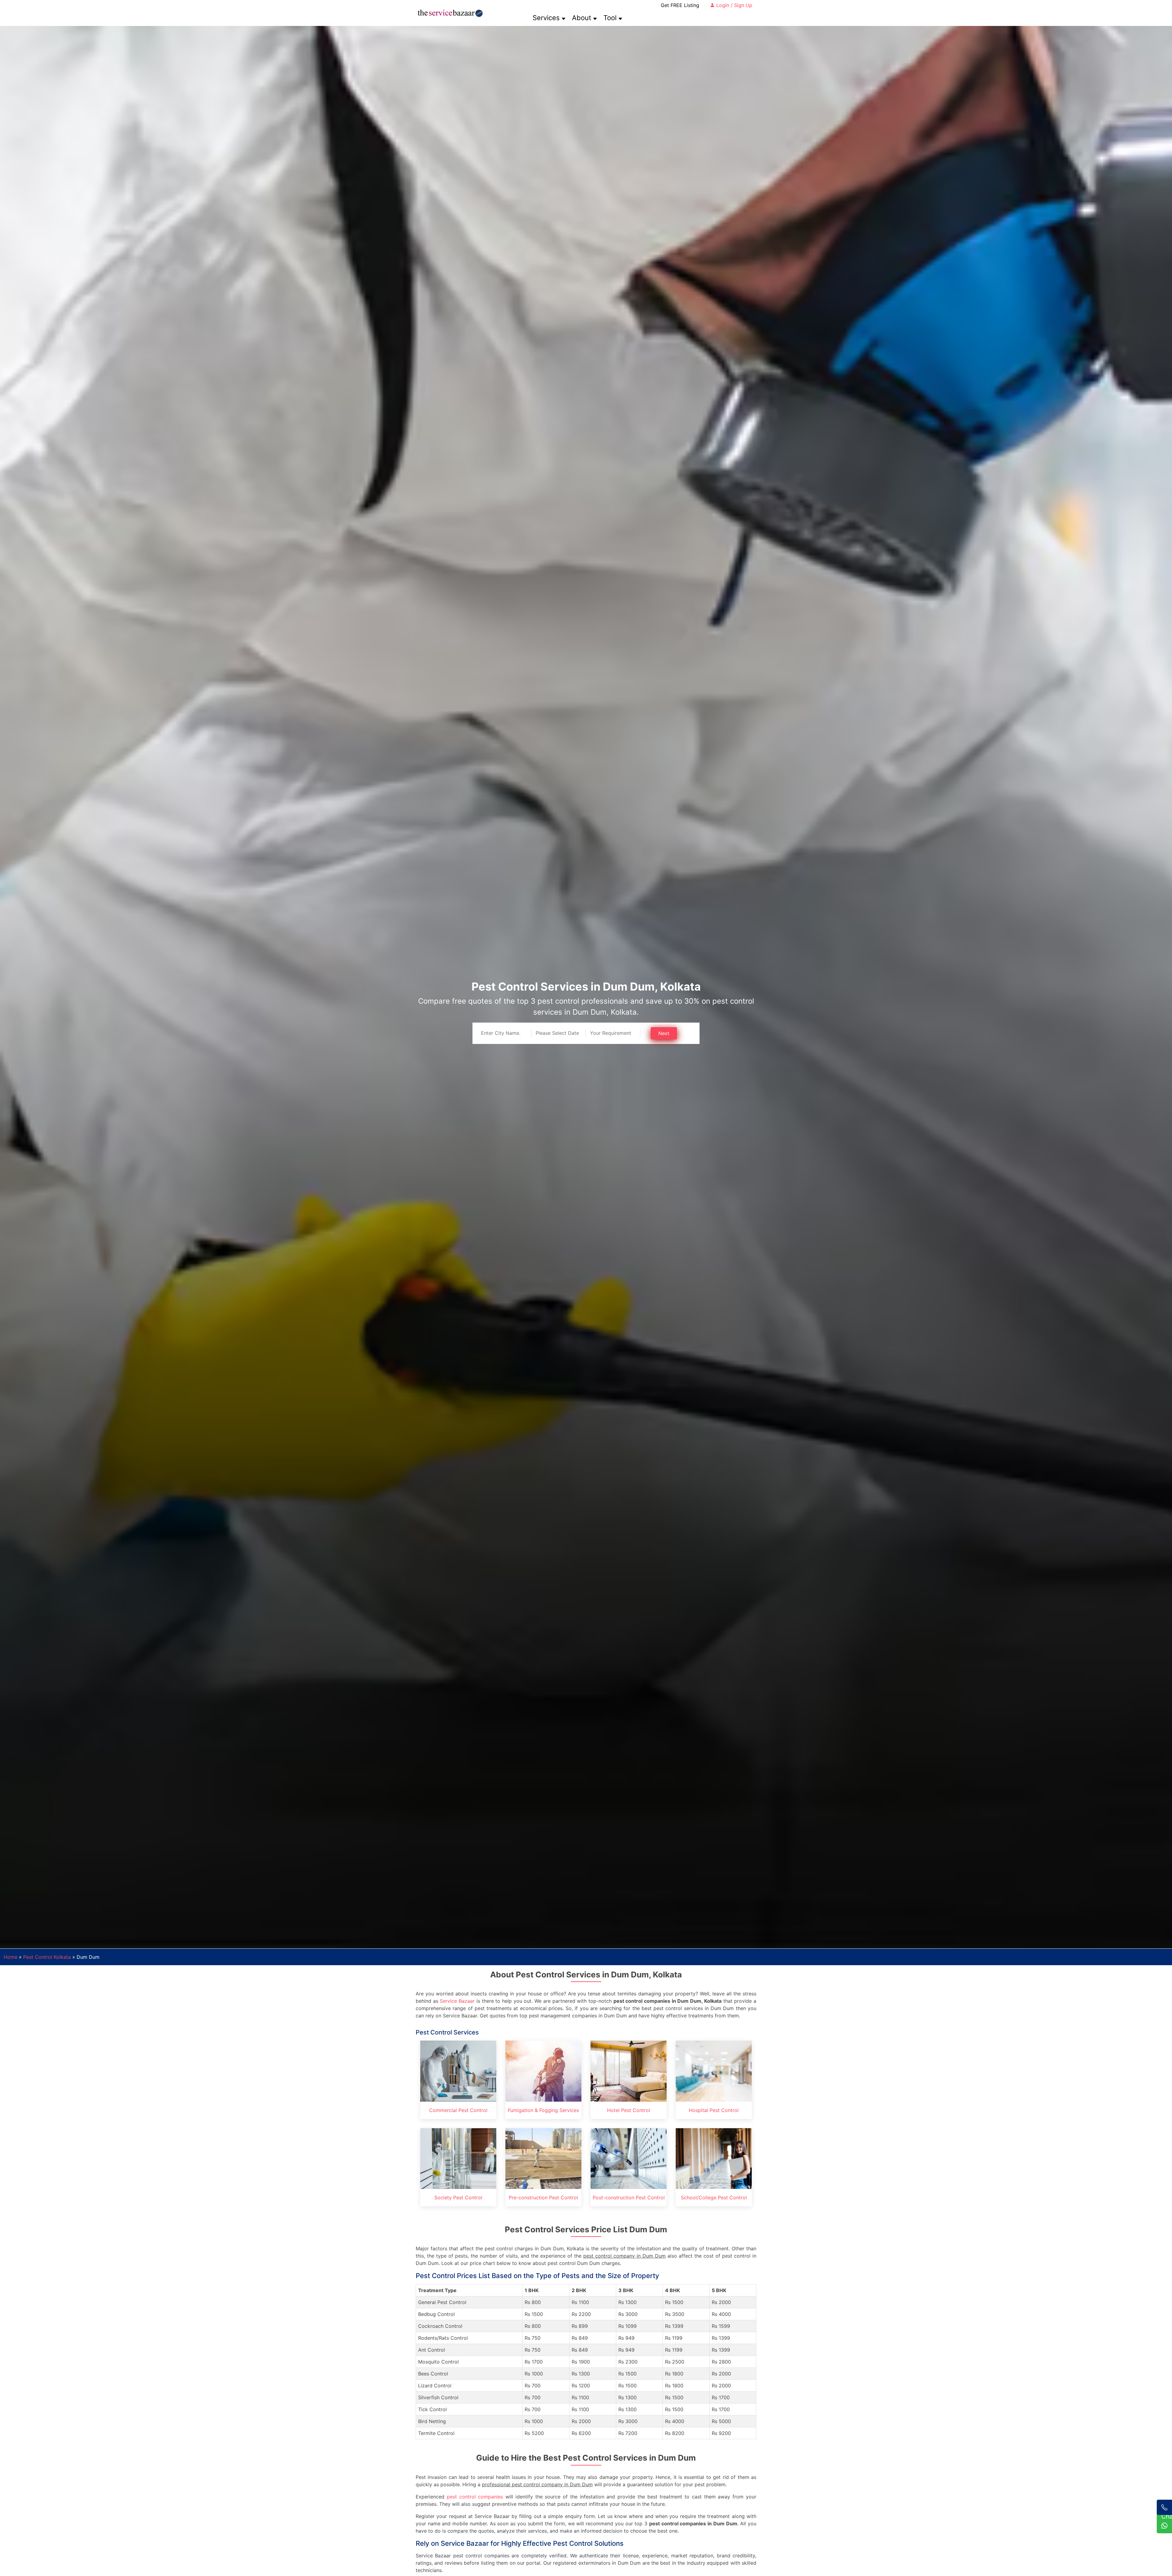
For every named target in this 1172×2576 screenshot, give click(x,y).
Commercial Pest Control (458, 2110)
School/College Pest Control (714, 2197)
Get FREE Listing (680, 5)
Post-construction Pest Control (629, 2197)
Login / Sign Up (734, 5)
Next (664, 1033)
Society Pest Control (458, 2197)
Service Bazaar (457, 2001)
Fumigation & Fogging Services (543, 2110)
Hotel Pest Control (629, 2110)
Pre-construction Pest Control (543, 2197)
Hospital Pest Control (714, 2110)
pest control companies (475, 2497)
